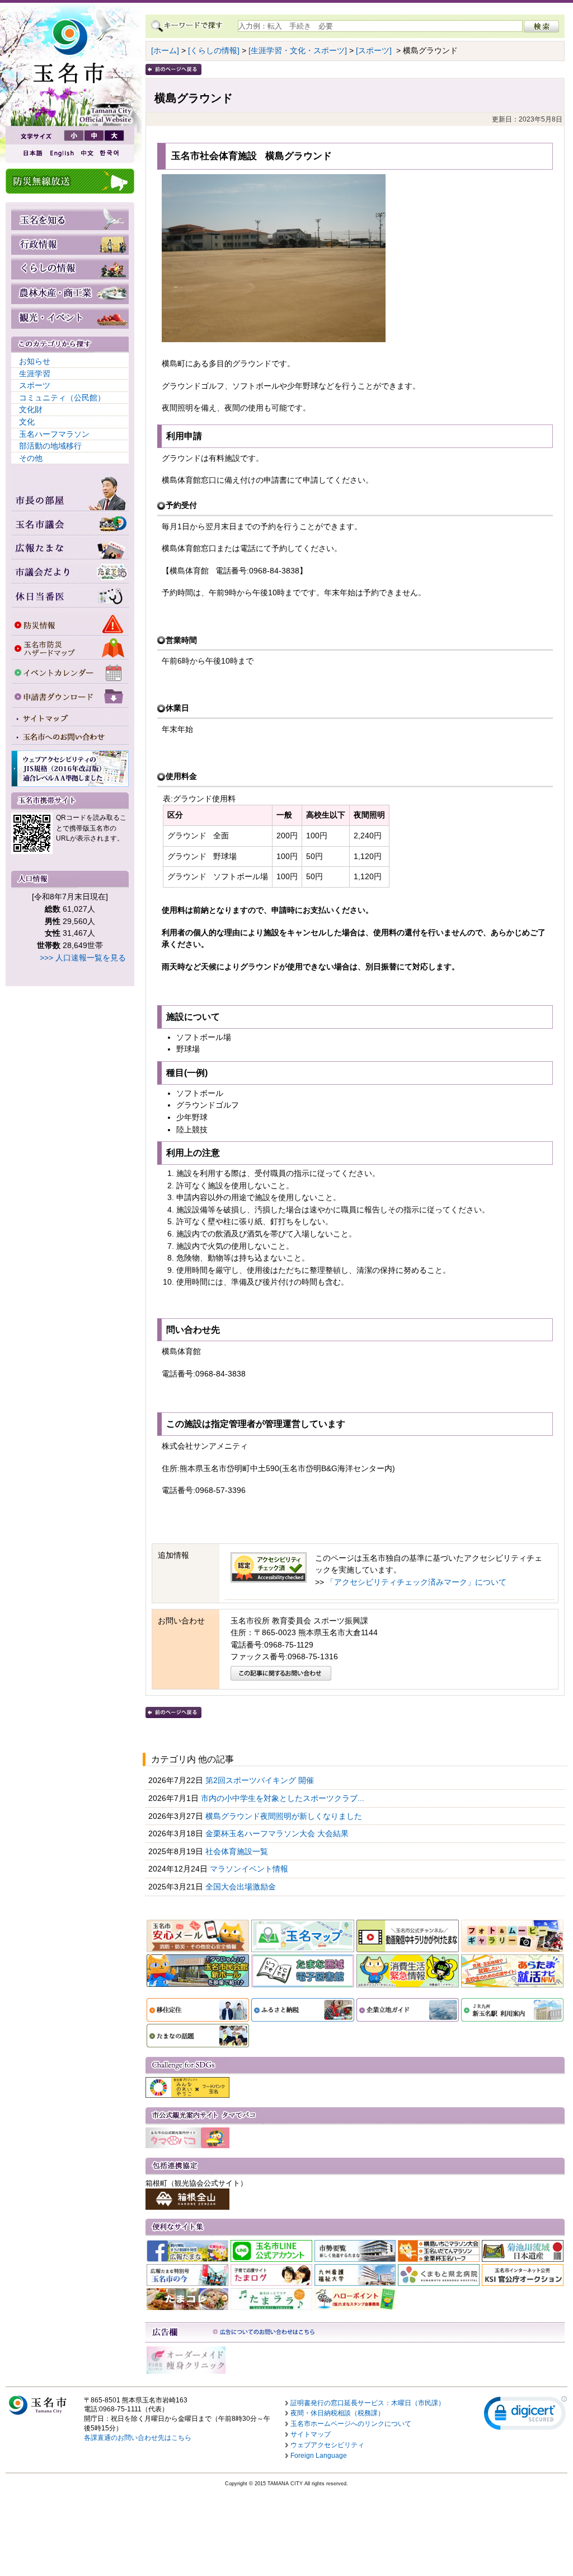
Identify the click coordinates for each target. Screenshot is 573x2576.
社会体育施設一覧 (238, 1851)
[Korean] (110, 153)
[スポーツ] (374, 50)
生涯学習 (35, 374)
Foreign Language (319, 2456)
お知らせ (35, 361)
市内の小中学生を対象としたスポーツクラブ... (284, 1798)
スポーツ (35, 385)
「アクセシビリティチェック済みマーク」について (416, 1582)
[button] (525, 2416)
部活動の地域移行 (50, 446)
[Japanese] (32, 153)
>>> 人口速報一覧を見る (83, 958)
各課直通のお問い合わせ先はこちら (138, 2438)
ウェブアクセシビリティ (327, 2445)
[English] (61, 153)
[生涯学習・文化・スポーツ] (298, 50)
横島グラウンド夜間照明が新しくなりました (285, 1816)
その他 (31, 458)
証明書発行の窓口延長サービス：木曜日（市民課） (368, 2403)
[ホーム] (165, 50)
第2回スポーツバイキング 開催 (261, 1780)
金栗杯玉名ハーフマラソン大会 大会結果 (278, 1833)
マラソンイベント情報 (250, 1869)
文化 (27, 422)
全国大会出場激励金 (242, 1887)
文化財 (31, 409)
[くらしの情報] (214, 50)
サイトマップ (311, 2434)
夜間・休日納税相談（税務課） (337, 2413)
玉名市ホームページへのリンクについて (351, 2424)
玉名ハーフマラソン (54, 434)
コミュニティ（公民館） (62, 398)
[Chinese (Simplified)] (87, 153)
